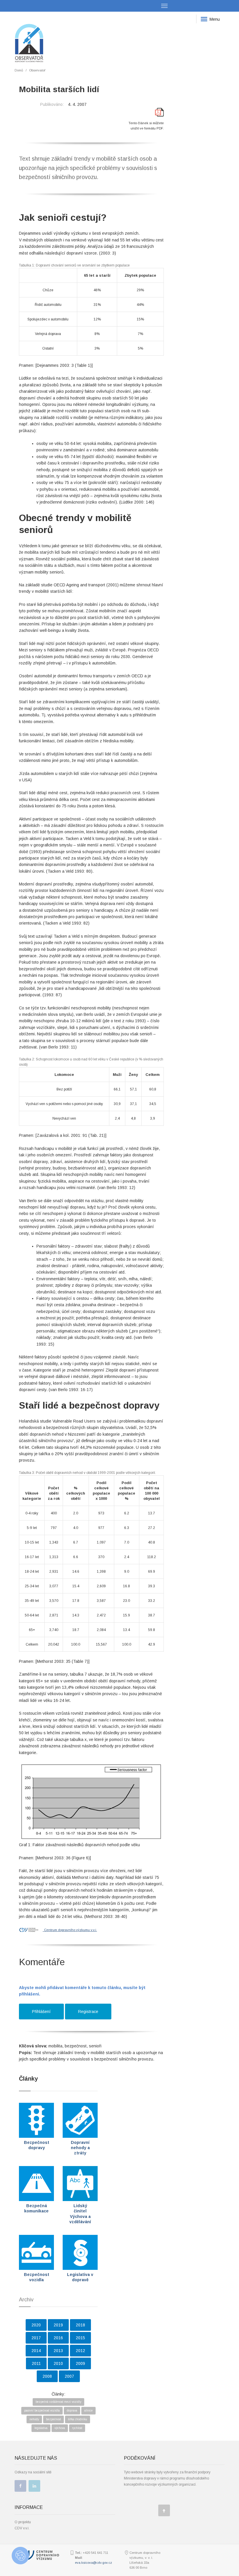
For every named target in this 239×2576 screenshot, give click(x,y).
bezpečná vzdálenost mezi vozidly (58, 2402)
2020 (36, 2325)
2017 (36, 2338)
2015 (80, 2338)
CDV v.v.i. (22, 2528)
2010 (58, 2363)
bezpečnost (53, 2419)
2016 (58, 2338)
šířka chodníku (78, 2419)
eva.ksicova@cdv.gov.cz (93, 2563)
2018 (80, 2325)
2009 (80, 2363)
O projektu (23, 2522)
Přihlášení (41, 2012)
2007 (69, 2376)
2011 (36, 2363)
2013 (58, 2351)
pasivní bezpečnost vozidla (42, 2411)
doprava (72, 2411)
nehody (34, 2419)
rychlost (77, 2428)
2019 (58, 2325)
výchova (60, 2428)
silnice (88, 2411)
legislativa (41, 2428)
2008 (47, 2376)
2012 (80, 2351)
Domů (19, 70)
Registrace (88, 2012)
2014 (36, 2351)
